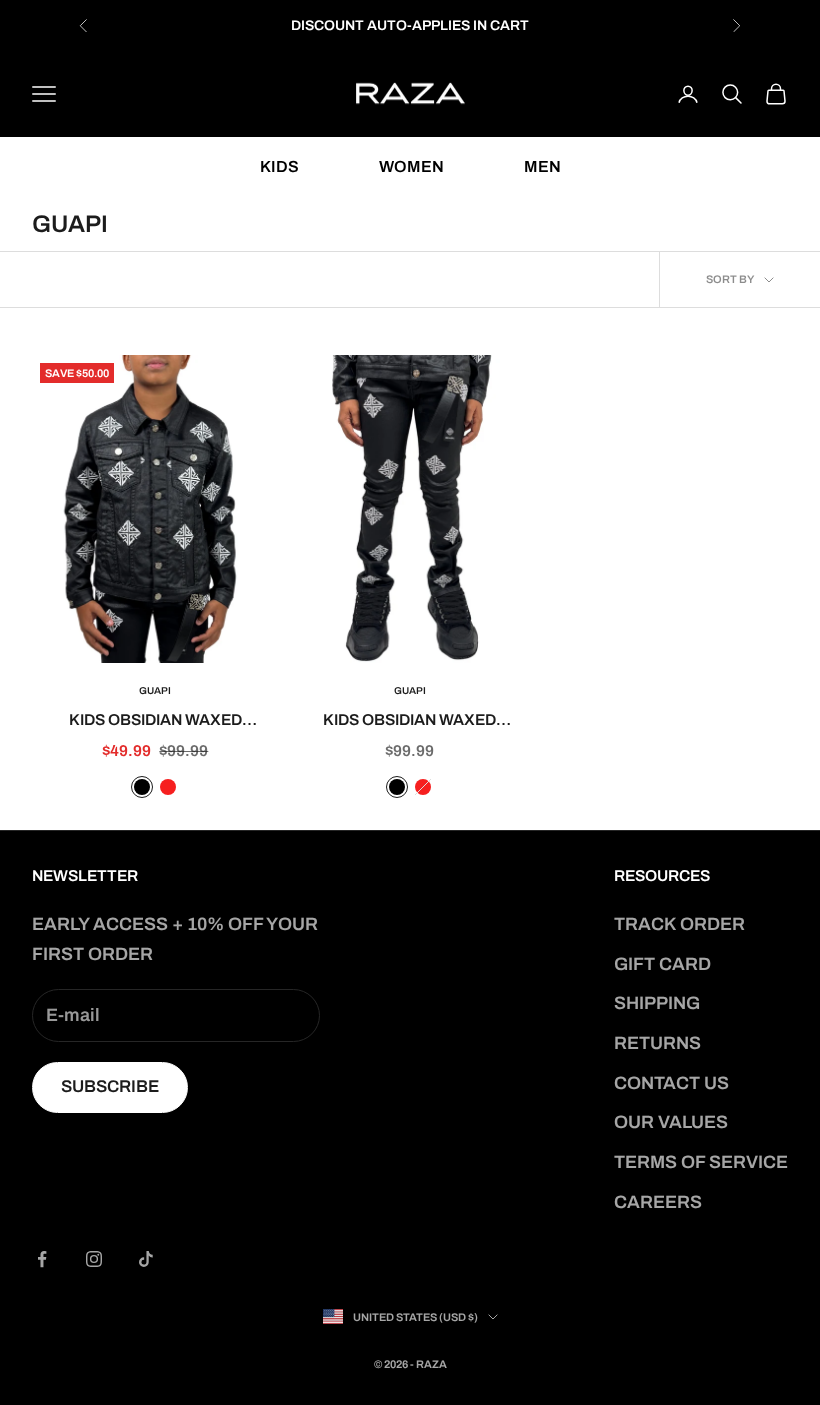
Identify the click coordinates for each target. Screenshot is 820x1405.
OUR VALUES (671, 1122)
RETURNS (657, 1043)
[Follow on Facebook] (42, 1259)
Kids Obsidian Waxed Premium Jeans (409, 722)
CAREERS (658, 1202)
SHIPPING (657, 1003)
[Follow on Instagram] (94, 1259)
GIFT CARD (662, 964)
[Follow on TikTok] (146, 1259)
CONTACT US (671, 1083)
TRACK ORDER (679, 924)
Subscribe (110, 1086)
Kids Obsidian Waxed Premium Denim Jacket (155, 722)
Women (411, 166)
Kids (279, 166)
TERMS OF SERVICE (701, 1162)
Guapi (155, 690)
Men (542, 166)
